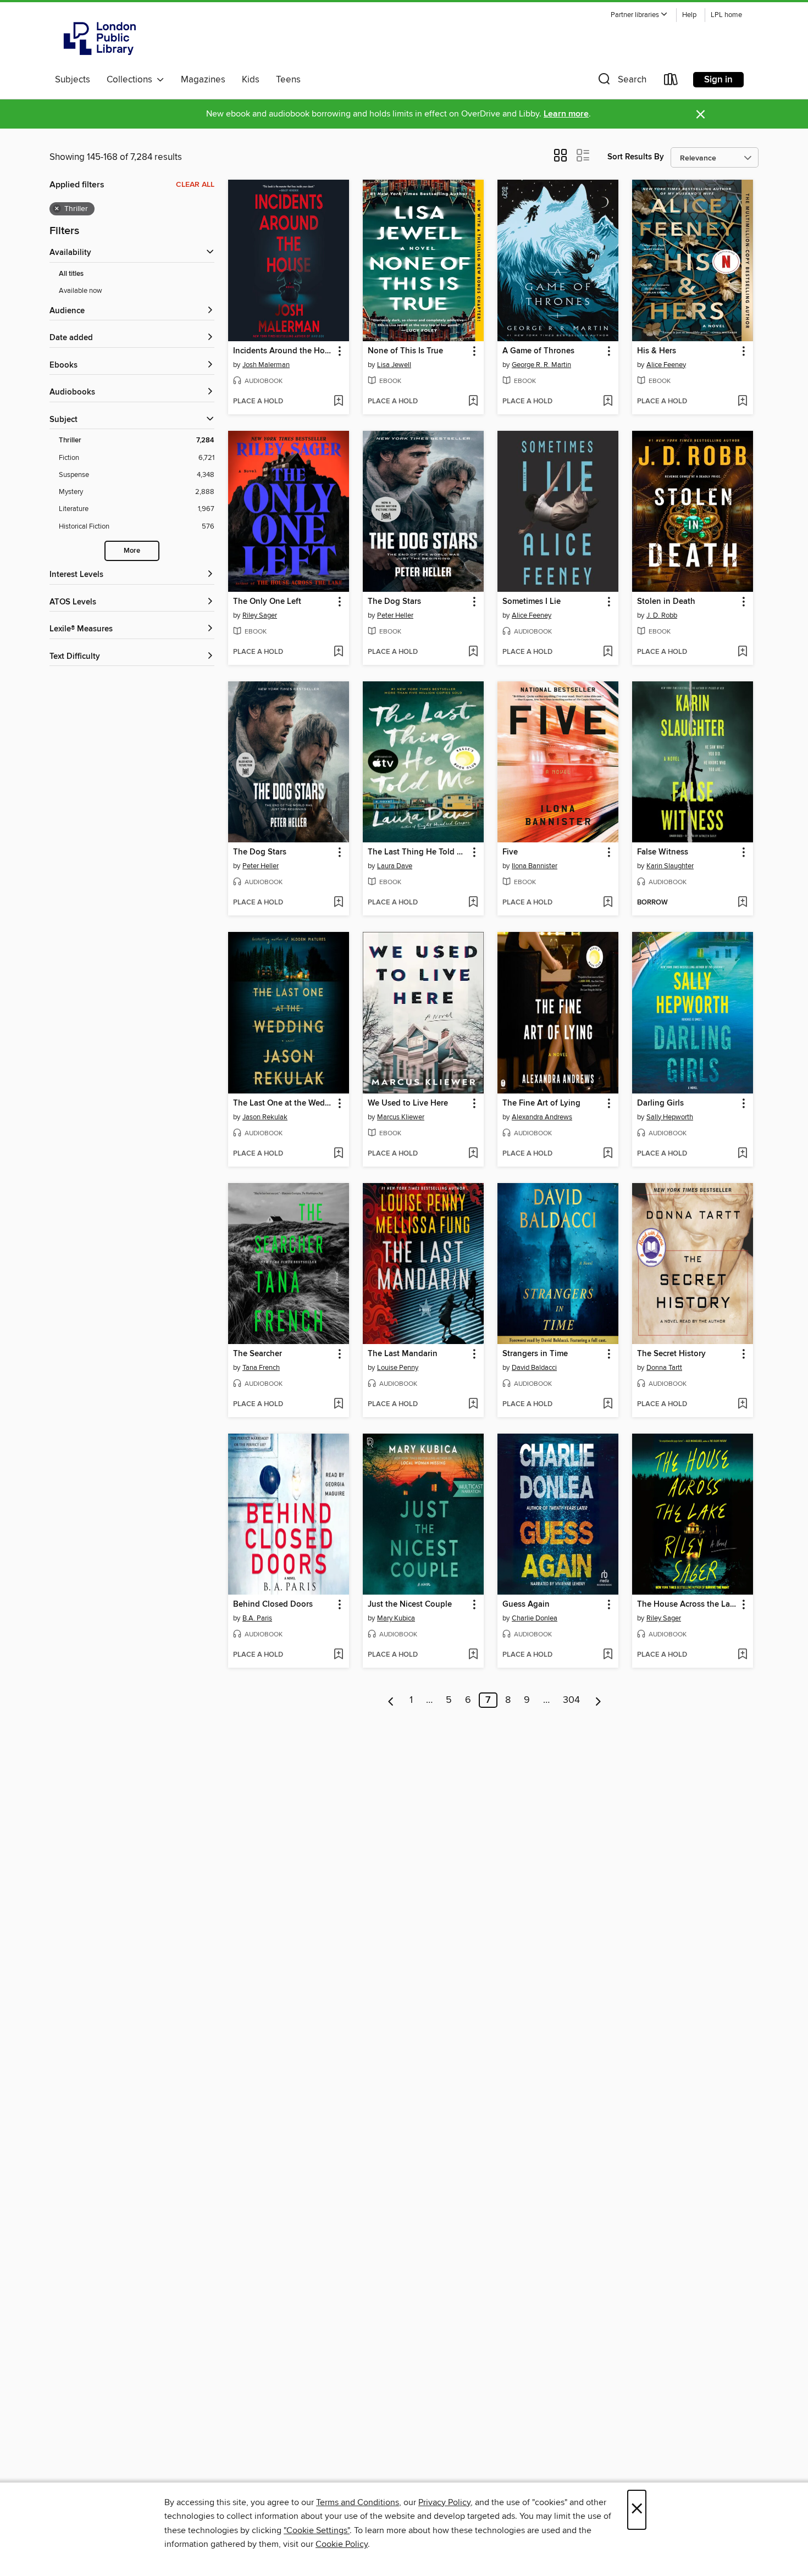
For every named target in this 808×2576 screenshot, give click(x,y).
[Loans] (671, 82)
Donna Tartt (664, 1368)
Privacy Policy (444, 2502)
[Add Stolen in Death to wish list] (742, 652)
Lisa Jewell (394, 365)
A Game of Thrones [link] (538, 351)
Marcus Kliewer (401, 1117)
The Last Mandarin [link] (403, 1354)
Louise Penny (398, 1368)
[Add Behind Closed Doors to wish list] (338, 1655)
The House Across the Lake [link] (687, 1605)
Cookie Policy (342, 2544)
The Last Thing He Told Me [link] (418, 852)
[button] (639, 15)
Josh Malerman (266, 365)
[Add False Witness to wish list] (742, 903)
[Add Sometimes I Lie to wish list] (608, 652)
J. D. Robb (662, 615)
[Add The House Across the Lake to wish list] (742, 1655)
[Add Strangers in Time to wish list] (608, 1404)
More (132, 551)
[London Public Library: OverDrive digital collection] (100, 38)
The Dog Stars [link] (394, 602)
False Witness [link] (663, 852)
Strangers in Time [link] (535, 1354)
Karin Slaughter (670, 866)
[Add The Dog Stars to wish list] (473, 652)
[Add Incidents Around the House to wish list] (338, 402)
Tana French (261, 1368)
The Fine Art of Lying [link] (541, 1103)
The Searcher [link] (258, 1354)
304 (571, 1700)
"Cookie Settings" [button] (317, 2530)
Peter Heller (395, 615)
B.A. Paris (257, 1618)
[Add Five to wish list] (608, 903)
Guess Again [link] (526, 1605)
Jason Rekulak (265, 1117)
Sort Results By (636, 157)
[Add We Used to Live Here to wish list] (473, 1154)
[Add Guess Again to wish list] (608, 1655)
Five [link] (510, 852)
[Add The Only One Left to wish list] (338, 652)
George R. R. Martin (541, 365)
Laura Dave (395, 866)
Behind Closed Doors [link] (273, 1605)
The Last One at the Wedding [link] (283, 1103)
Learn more (566, 114)
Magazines (203, 80)
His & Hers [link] (657, 351)
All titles (71, 274)
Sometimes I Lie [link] (532, 602)
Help (689, 15)
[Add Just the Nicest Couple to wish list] (473, 1655)
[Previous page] (391, 1700)
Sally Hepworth (670, 1117)
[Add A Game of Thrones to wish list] (608, 402)
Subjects (73, 80)
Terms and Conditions (358, 2502)
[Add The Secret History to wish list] (742, 1404)
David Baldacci (534, 1368)
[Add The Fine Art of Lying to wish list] (608, 1154)
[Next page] (598, 1700)
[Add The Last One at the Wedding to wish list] (338, 1154)
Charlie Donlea (535, 1618)
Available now (81, 291)
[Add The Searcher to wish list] (338, 1404)
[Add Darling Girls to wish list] (742, 1154)
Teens (288, 80)
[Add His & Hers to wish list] (742, 402)
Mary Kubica (396, 1618)
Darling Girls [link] (660, 1103)
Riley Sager (260, 615)
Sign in (718, 80)
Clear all (195, 185)
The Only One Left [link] (267, 602)
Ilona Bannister (535, 866)
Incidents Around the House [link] (283, 351)
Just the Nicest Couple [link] (410, 1605)
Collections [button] (132, 80)
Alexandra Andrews (542, 1117)
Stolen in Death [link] (666, 602)
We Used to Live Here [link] (408, 1103)
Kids (251, 80)
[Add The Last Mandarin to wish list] (473, 1404)
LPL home (726, 15)
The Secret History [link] (671, 1354)
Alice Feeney (666, 365)
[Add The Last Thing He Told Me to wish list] (473, 903)
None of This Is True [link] (405, 351)
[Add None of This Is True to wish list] (473, 402)
